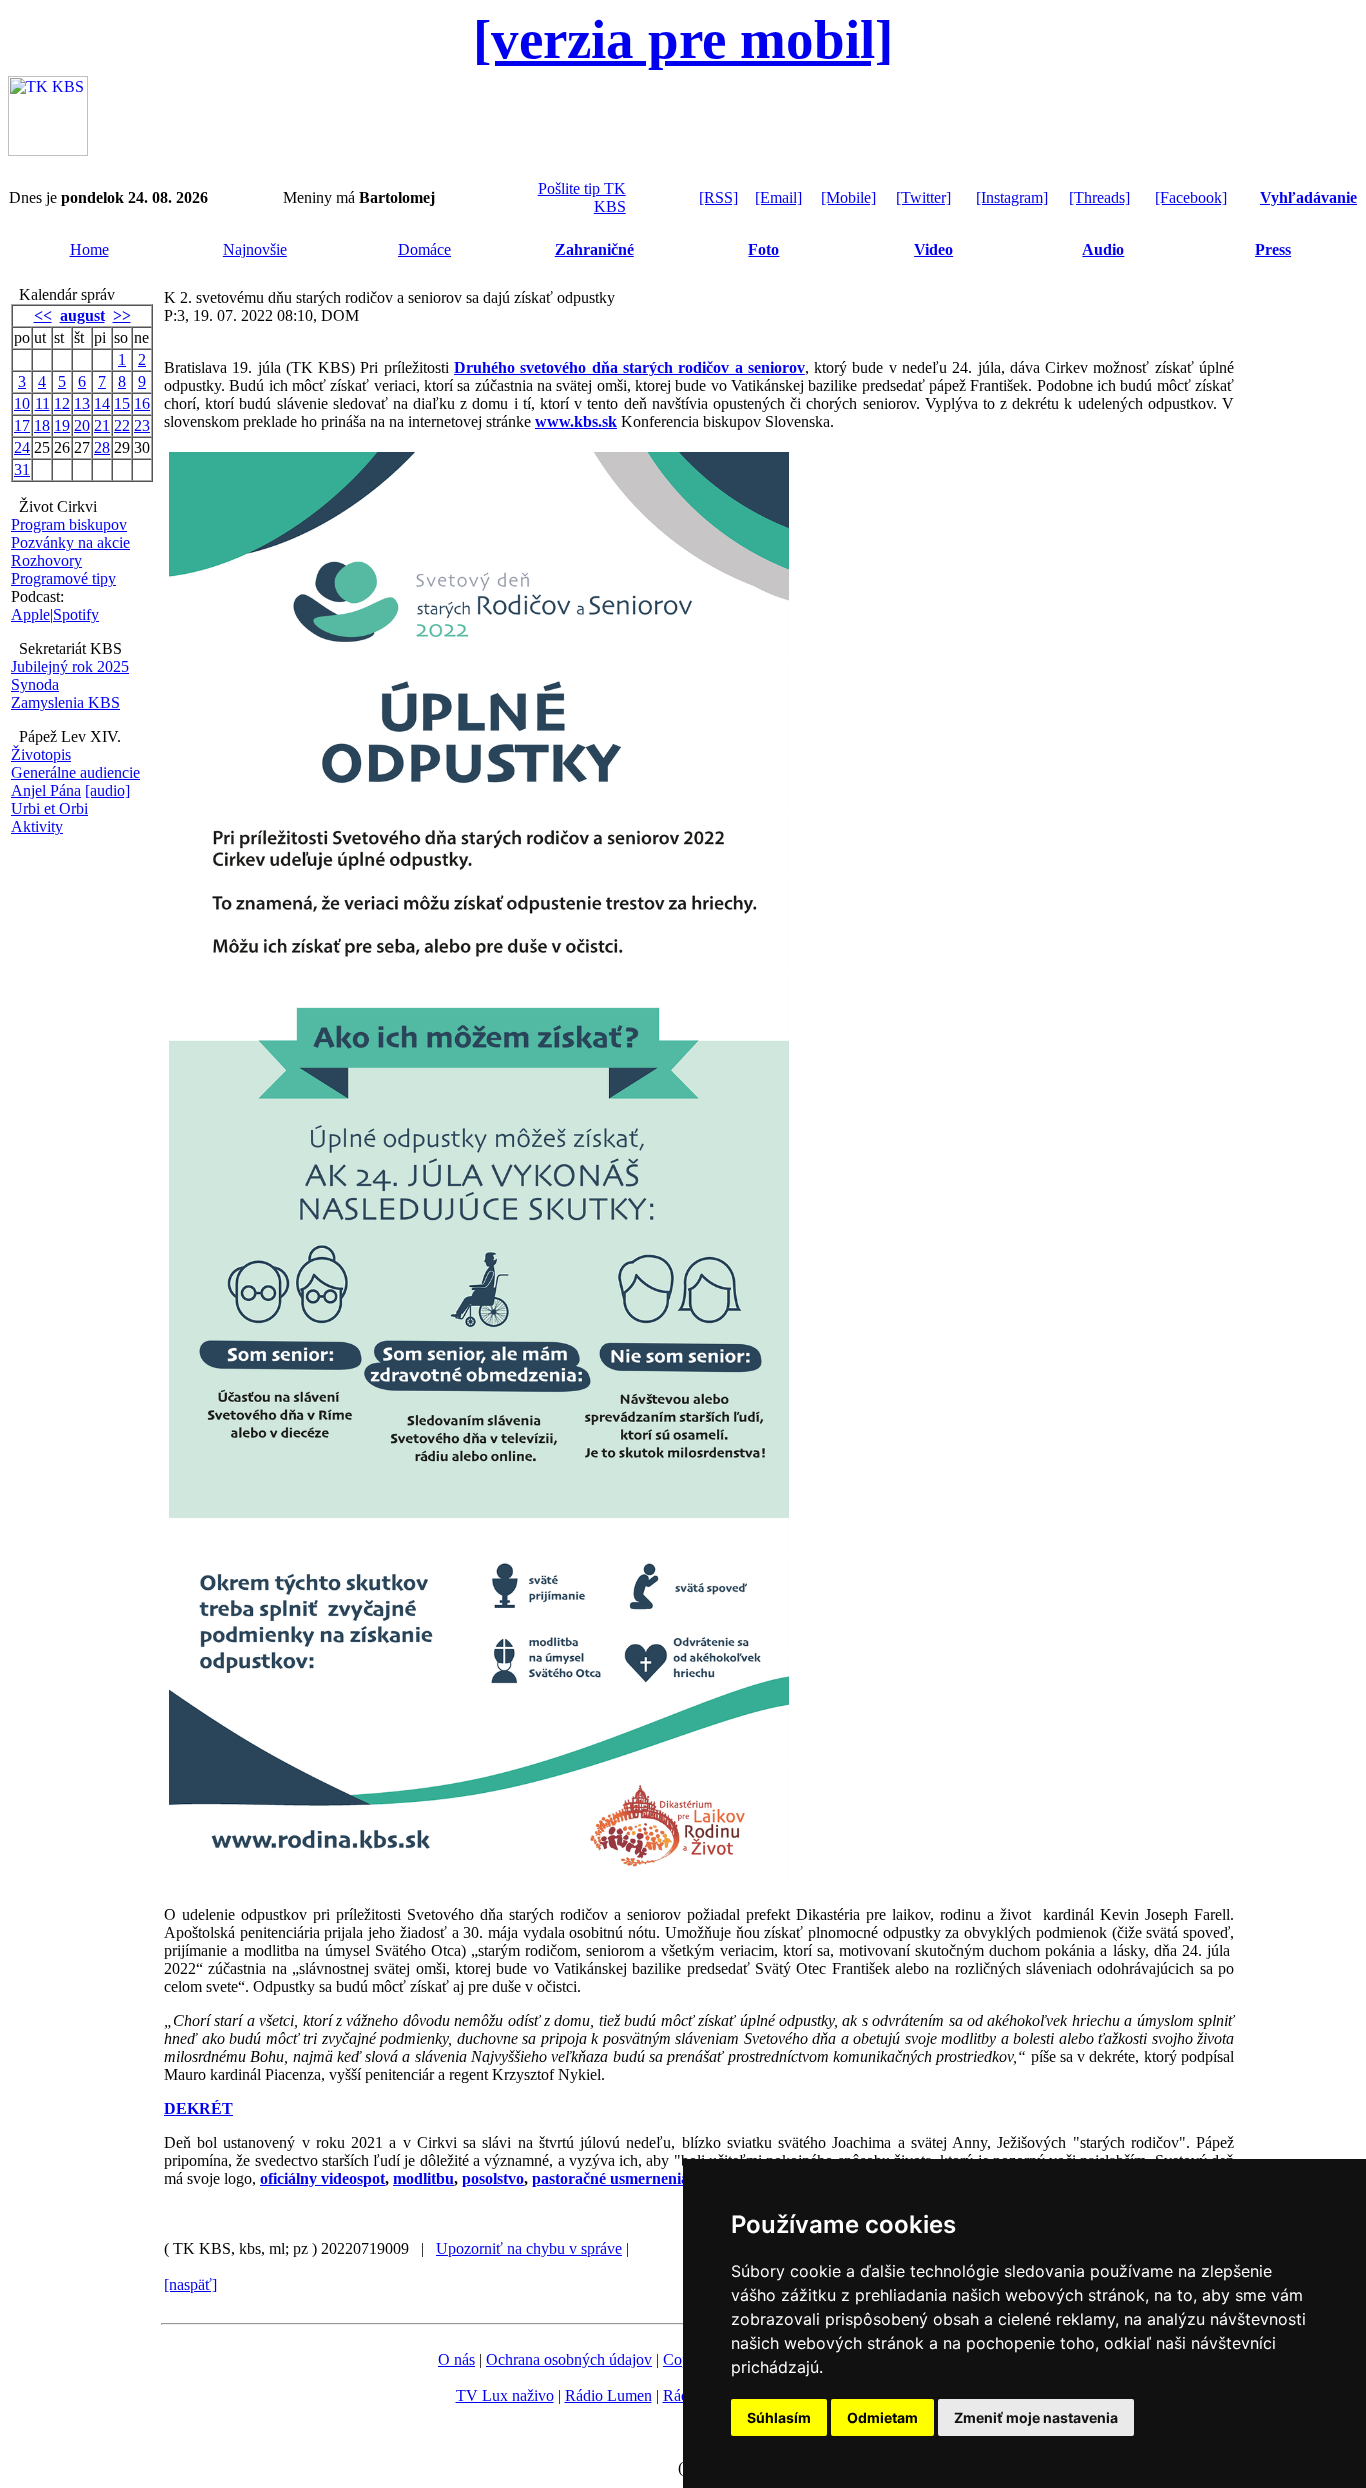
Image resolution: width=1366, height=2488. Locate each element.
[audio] (107, 790)
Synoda (35, 684)
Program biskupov (69, 524)
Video (933, 249)
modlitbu (423, 2178)
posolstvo (493, 2178)
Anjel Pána (46, 790)
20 (82, 425)
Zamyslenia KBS (65, 702)
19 (62, 425)
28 (102, 447)
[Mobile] (848, 197)
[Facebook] (1191, 197)
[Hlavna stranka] (48, 150)
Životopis (41, 754)
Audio (1103, 249)
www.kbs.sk (576, 421)
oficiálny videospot (322, 2178)
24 (22, 447)
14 (102, 403)
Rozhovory (46, 560)
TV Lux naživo (505, 2395)
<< (43, 315)
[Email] (778, 197)
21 (102, 425)
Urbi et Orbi (49, 808)
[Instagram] (1012, 197)
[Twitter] (923, 197)
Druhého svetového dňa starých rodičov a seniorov (629, 367)
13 (82, 403)
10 (22, 403)
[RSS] (718, 197)
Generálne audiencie (75, 772)
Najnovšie (255, 249)
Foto (763, 249)
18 (42, 425)
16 (142, 403)
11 (42, 403)
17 (22, 425)
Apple (30, 614)
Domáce (424, 249)
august (82, 315)
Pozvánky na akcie (70, 542)
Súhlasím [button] (779, 2417)
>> (122, 315)
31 (22, 469)
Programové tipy (63, 578)
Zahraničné (594, 249)
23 (142, 425)
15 (122, 403)
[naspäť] (190, 2284)
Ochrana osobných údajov (569, 2359)
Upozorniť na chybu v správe (529, 2248)
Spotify (76, 614)
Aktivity (37, 826)
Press (1273, 249)
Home (89, 249)
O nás (456, 2359)
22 (122, 425)
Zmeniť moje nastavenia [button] (1036, 2417)
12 (62, 403)
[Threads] (1099, 197)
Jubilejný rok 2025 (70, 666)
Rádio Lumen (608, 2395)
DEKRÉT (198, 2108)
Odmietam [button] (882, 2417)
